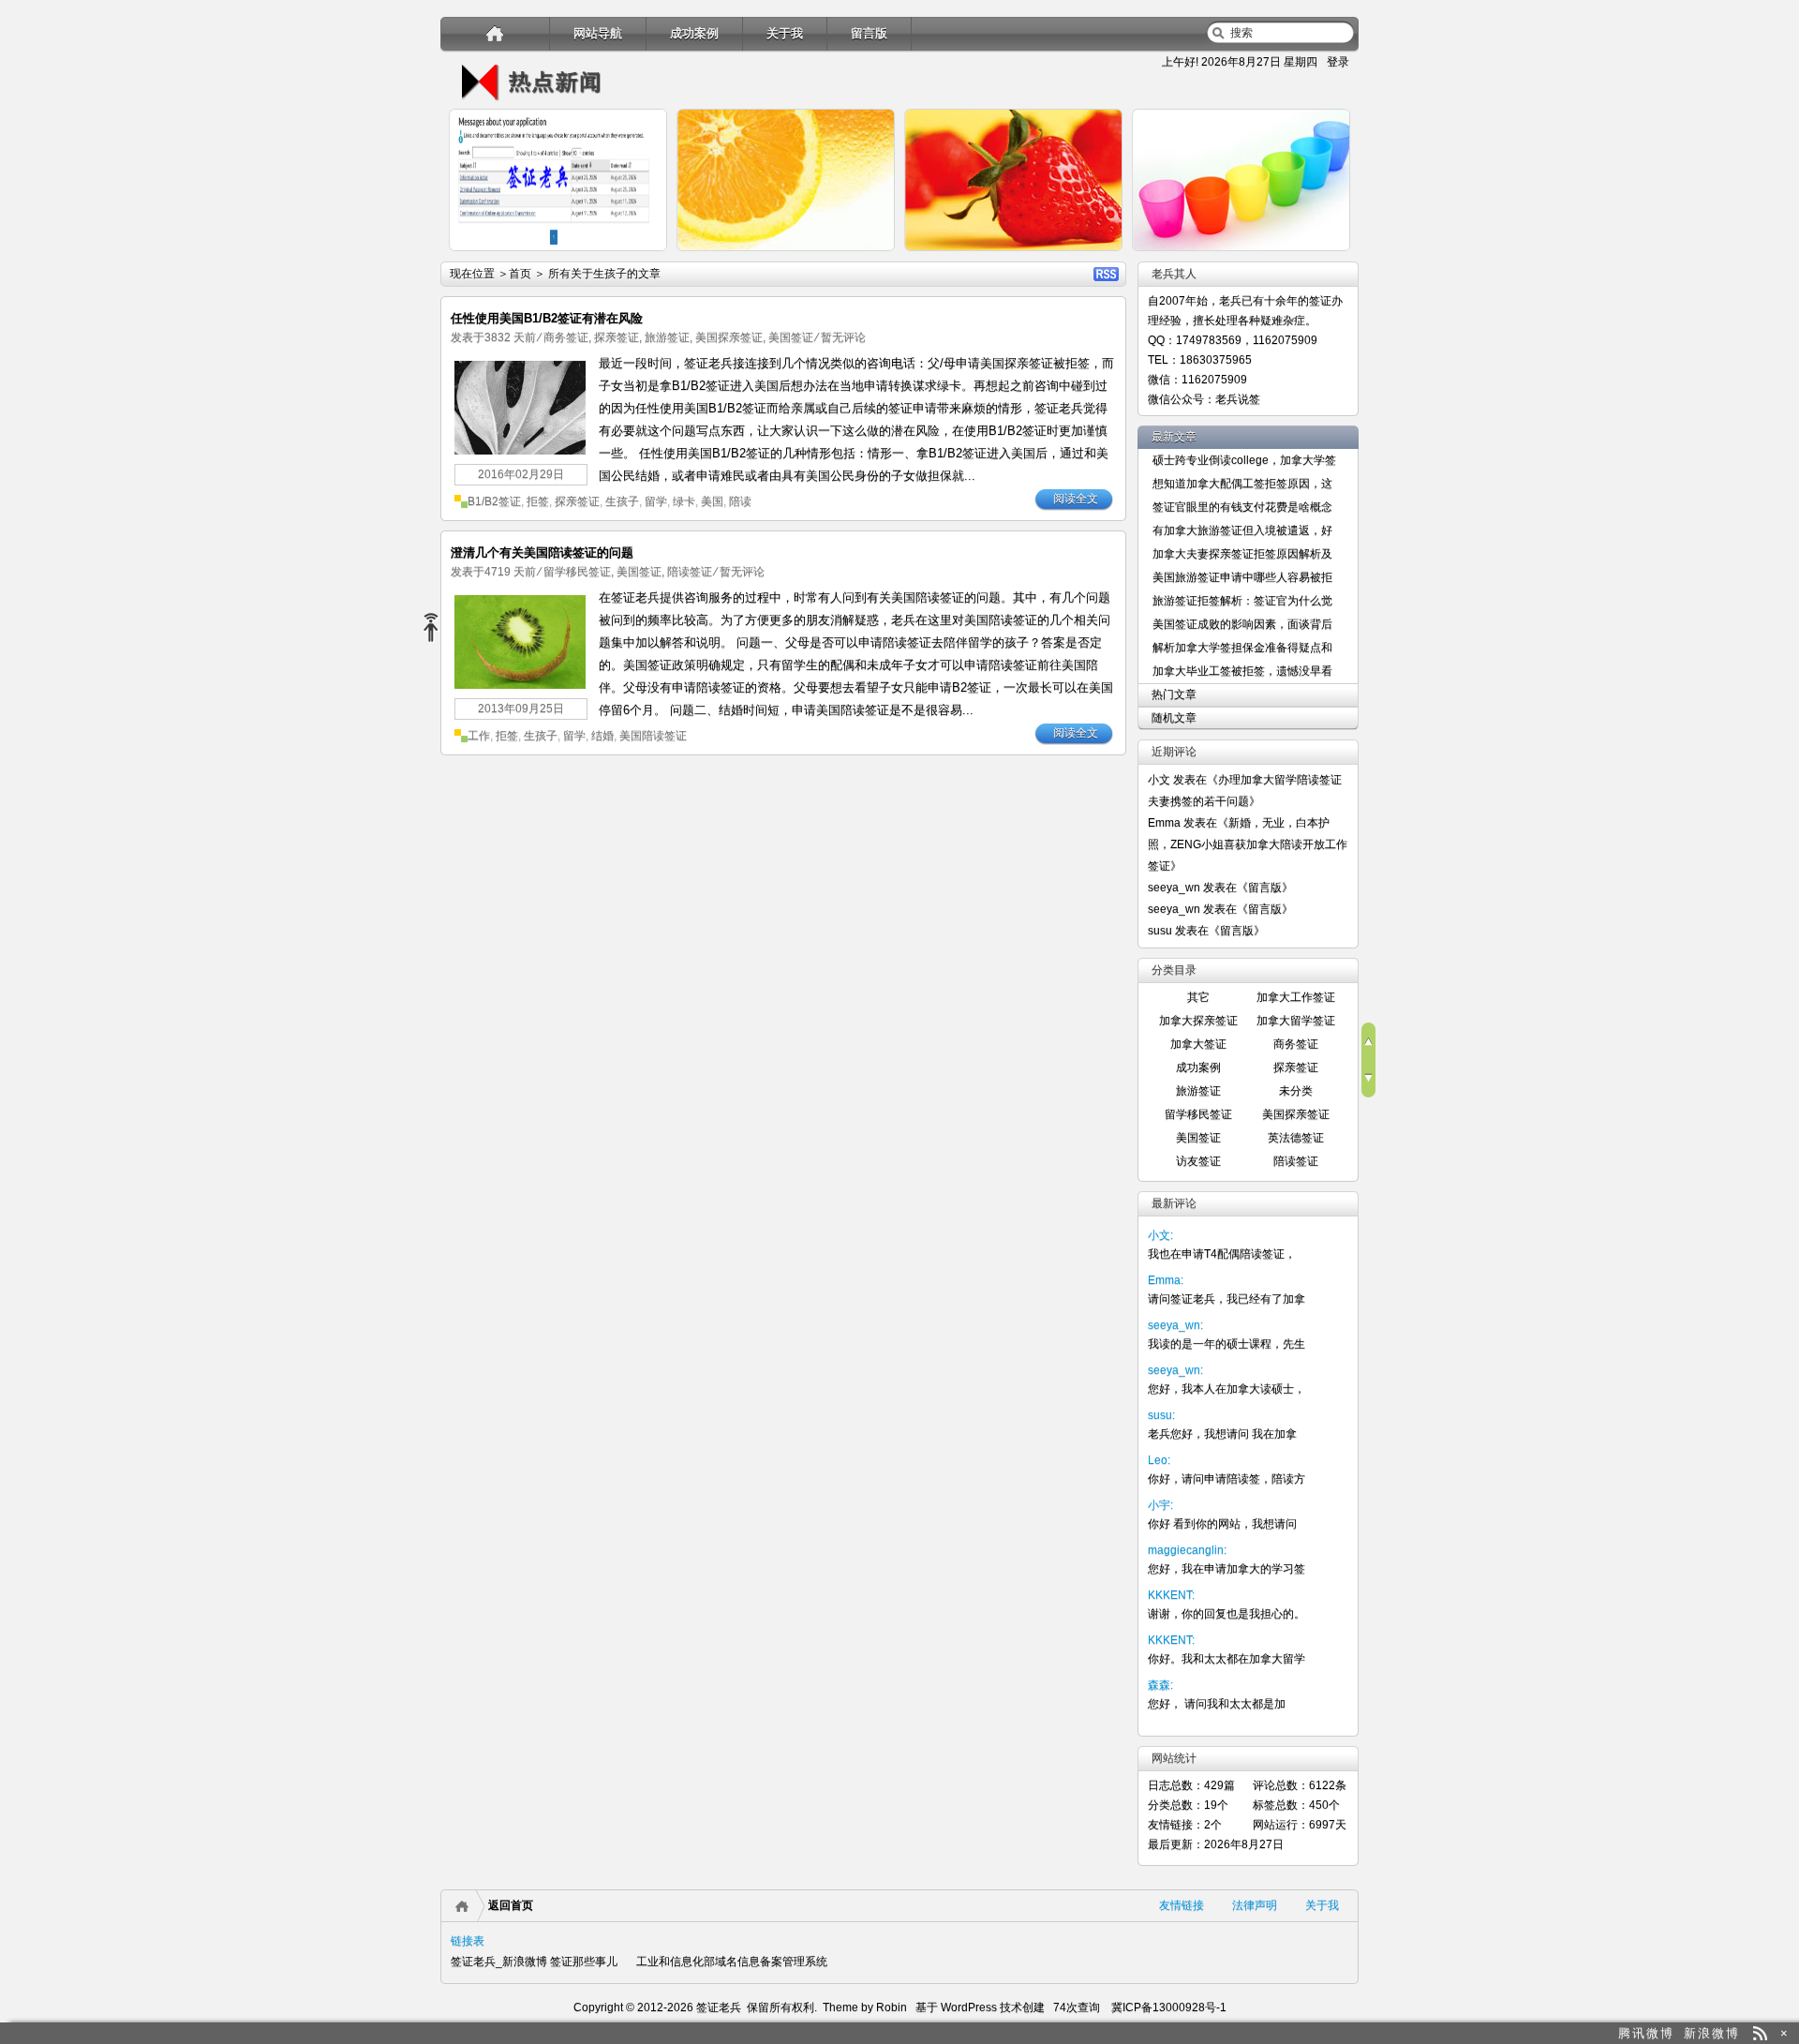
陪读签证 (690, 572)
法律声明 (1255, 1905)
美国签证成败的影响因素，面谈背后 (1242, 624)
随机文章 (1174, 718)
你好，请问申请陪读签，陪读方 (1227, 1479)
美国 (712, 501)
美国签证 (791, 337)
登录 (1338, 62)
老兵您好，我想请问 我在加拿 (1222, 1434)
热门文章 (1174, 694)
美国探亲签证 (729, 337)
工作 (479, 736)
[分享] (438, 629)
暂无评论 (843, 337)
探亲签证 (617, 337)
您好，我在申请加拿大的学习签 (1227, 1569)
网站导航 (598, 33)
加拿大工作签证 (1296, 997)
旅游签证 (667, 337)
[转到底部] (1368, 1079)
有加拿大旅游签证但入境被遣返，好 (1242, 530)
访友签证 (1198, 1161)
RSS (1106, 274)
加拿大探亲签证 (1198, 1021)
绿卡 (684, 501)
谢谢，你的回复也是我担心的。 (1227, 1614)
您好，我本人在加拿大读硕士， (1227, 1389)
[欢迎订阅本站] (1760, 2033)
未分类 (1296, 1091)
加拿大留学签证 (1296, 1021)
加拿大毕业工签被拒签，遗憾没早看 (1242, 671)
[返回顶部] (1368, 1041)
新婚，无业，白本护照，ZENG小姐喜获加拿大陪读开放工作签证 (1248, 844)
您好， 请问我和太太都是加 (1217, 1704)
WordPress (967, 2007)
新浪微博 (1712, 2033)
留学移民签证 (577, 572)
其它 (1198, 997)
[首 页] (495, 33)
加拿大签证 (1198, 1044)
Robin (892, 2007)
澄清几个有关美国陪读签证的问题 (542, 552)
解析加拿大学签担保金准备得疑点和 (1242, 648)
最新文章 (1174, 437)
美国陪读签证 (653, 736)
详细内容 (643, 259)
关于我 (785, 33)
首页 (520, 274)
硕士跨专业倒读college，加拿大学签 (1244, 460)
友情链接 (1182, 1905)
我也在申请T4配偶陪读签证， (1222, 1254)
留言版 (869, 33)
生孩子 (622, 501)
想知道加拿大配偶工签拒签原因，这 (1242, 484)
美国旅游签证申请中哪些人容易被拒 (1242, 577)
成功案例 (694, 33)
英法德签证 (1296, 1138)
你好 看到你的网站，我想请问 (1222, 1524)
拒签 (538, 501)
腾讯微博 (1646, 2033)
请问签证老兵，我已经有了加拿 (1227, 1299)
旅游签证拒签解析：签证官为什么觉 (1242, 601)
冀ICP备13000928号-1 (1169, 2007)
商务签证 (566, 337)
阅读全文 (1076, 499)
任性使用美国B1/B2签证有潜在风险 (547, 318)
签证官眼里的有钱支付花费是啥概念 (1242, 507)
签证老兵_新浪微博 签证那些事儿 (534, 1962)
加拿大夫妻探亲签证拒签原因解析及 (1242, 554)
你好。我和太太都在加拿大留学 (1227, 1659)
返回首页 (511, 1905)
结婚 (602, 736)
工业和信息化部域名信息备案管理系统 (732, 1962)
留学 (656, 501)
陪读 (740, 501)
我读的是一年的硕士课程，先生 (1227, 1344)
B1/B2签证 (494, 501)
